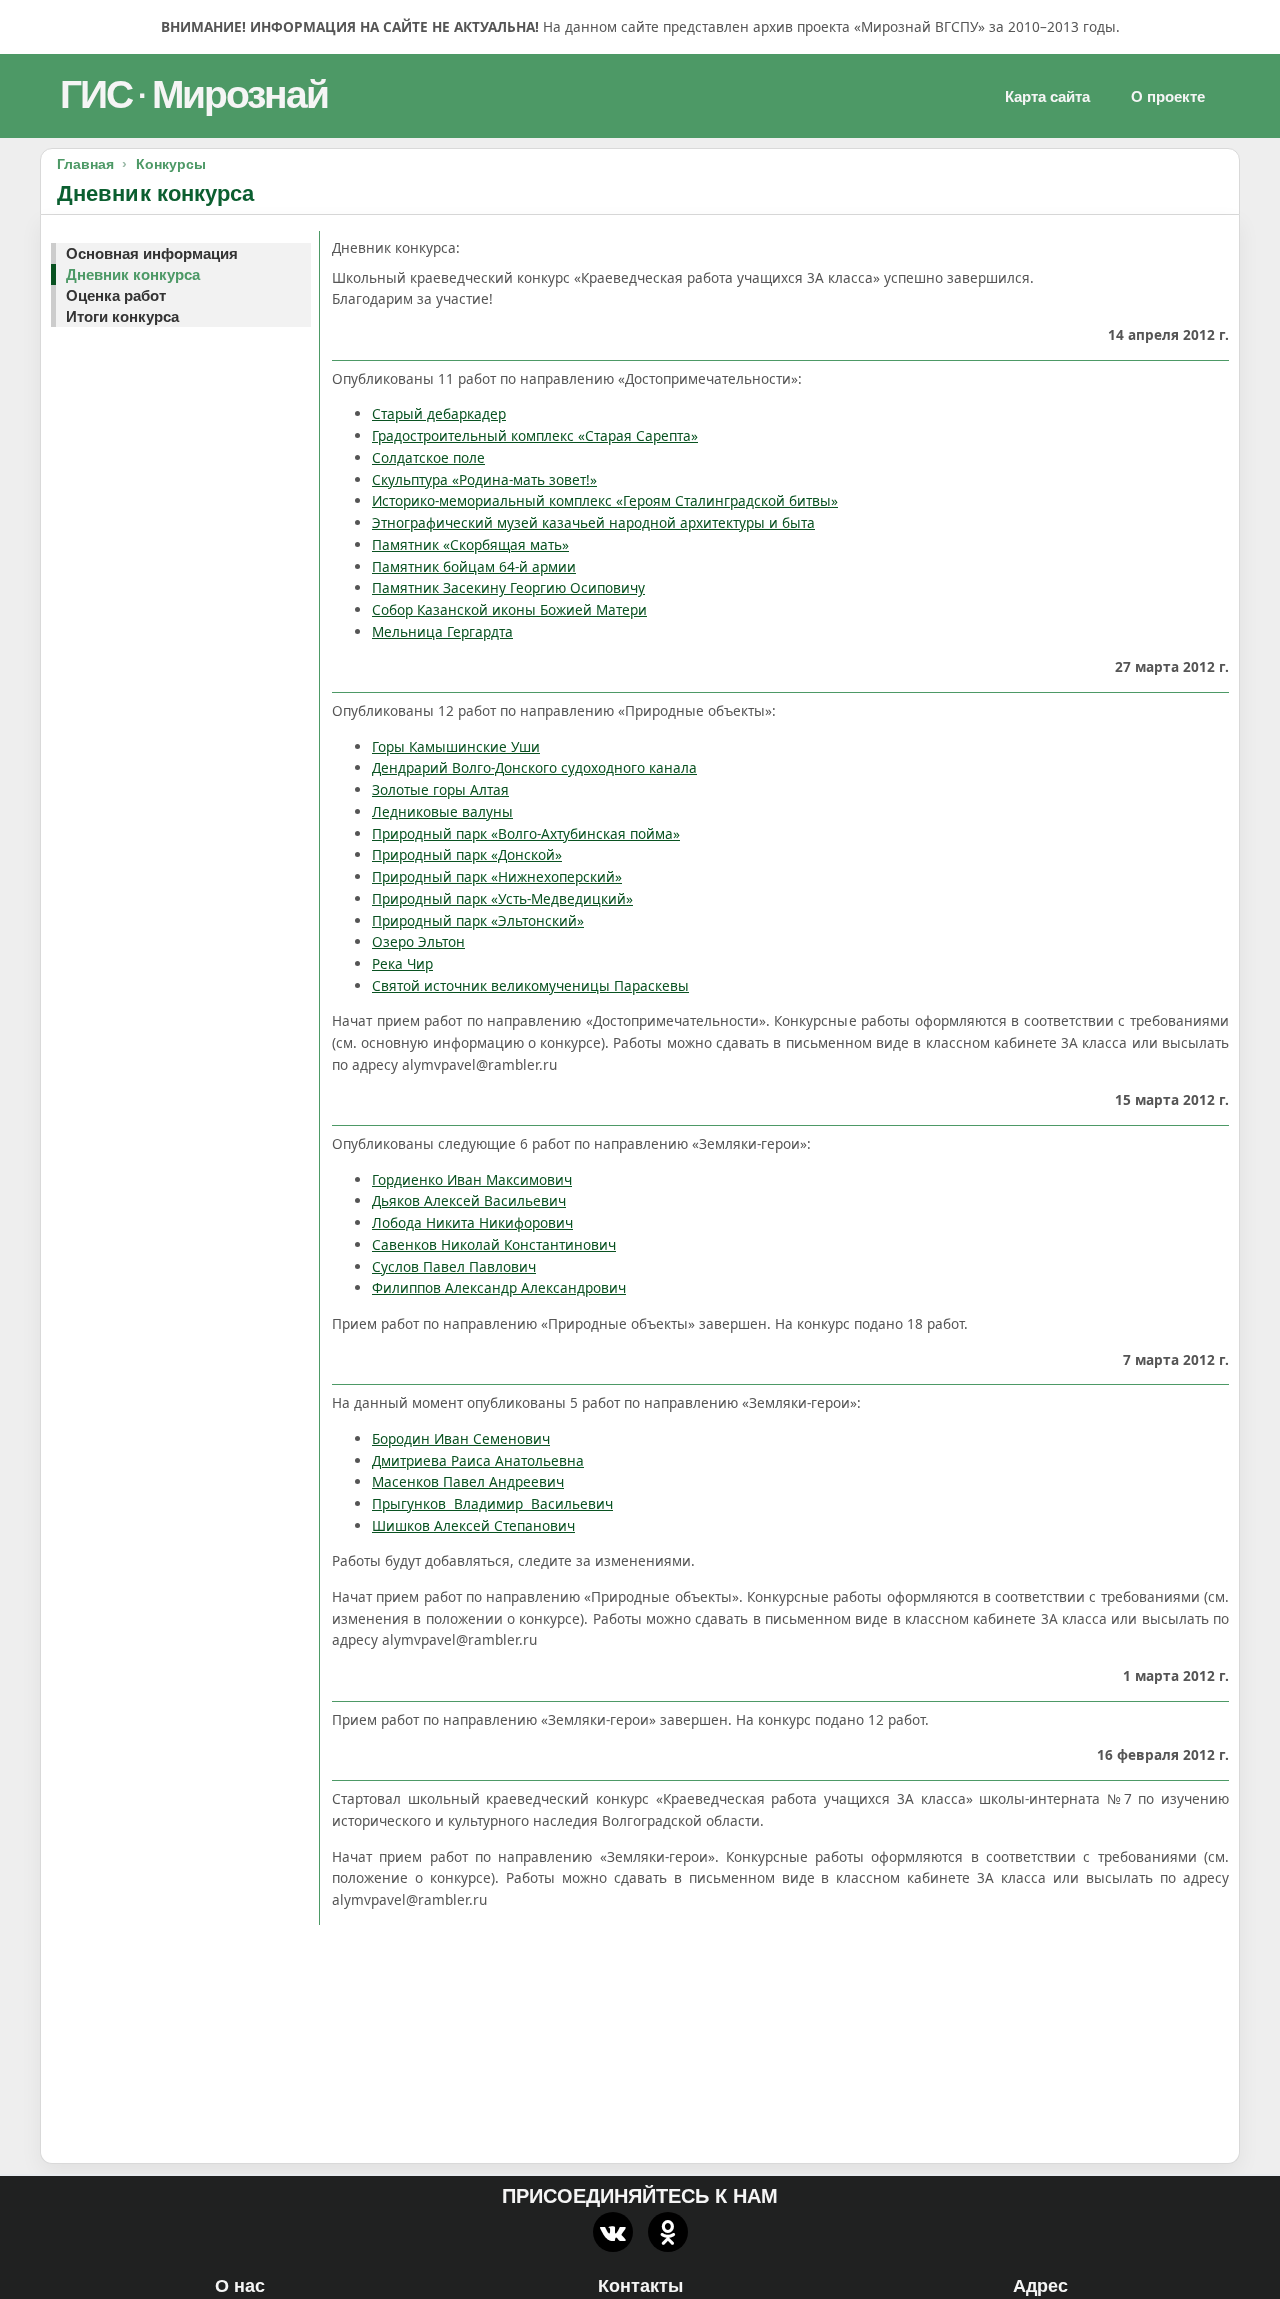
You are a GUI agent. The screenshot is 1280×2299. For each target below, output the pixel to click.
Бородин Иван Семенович (461, 1438)
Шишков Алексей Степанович (473, 1525)
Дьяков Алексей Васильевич (469, 1200)
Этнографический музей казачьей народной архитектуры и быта (593, 522)
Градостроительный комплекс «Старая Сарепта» (535, 435)
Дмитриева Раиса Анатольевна (478, 1460)
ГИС (96, 94)
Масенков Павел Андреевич (468, 1481)
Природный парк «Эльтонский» (478, 920)
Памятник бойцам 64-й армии (474, 566)
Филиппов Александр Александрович (499, 1287)
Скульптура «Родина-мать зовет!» (484, 479)
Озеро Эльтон (418, 941)
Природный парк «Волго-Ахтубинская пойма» (526, 833)
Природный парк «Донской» (467, 854)
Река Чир (402, 963)
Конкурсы (171, 164)
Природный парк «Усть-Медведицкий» (502, 898)
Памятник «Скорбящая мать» (470, 544)
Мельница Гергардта (442, 631)
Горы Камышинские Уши (456, 746)
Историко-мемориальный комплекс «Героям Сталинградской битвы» (605, 500)
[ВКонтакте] (613, 2232)
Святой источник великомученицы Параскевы (530, 985)
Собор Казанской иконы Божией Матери (509, 609)
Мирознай (240, 94)
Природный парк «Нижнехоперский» (497, 876)
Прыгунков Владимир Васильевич (492, 1503)
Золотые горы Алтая (440, 789)
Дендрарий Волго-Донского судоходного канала (534, 767)
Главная (85, 164)
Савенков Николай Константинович (494, 1244)
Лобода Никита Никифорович (472, 1222)
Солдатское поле (428, 457)
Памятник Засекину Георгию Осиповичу (508, 587)
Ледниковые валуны (442, 811)
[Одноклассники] (668, 2232)
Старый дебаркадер (439, 413)
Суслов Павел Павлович (454, 1266)
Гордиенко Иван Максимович (472, 1179)
